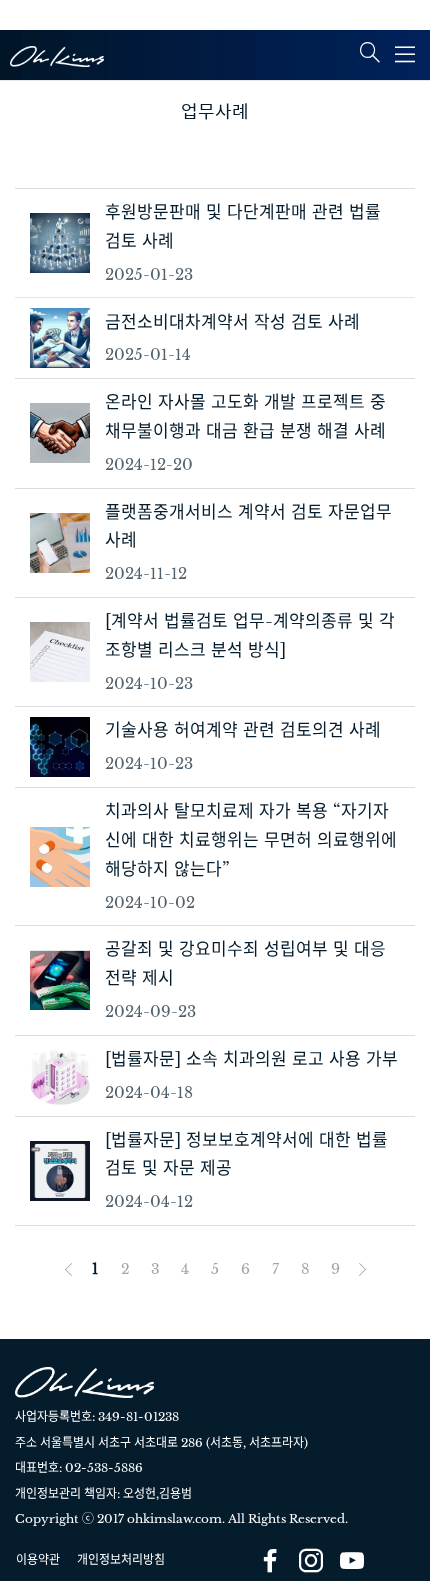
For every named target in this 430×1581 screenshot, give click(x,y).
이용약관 (38, 1559)
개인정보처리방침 (121, 1559)
